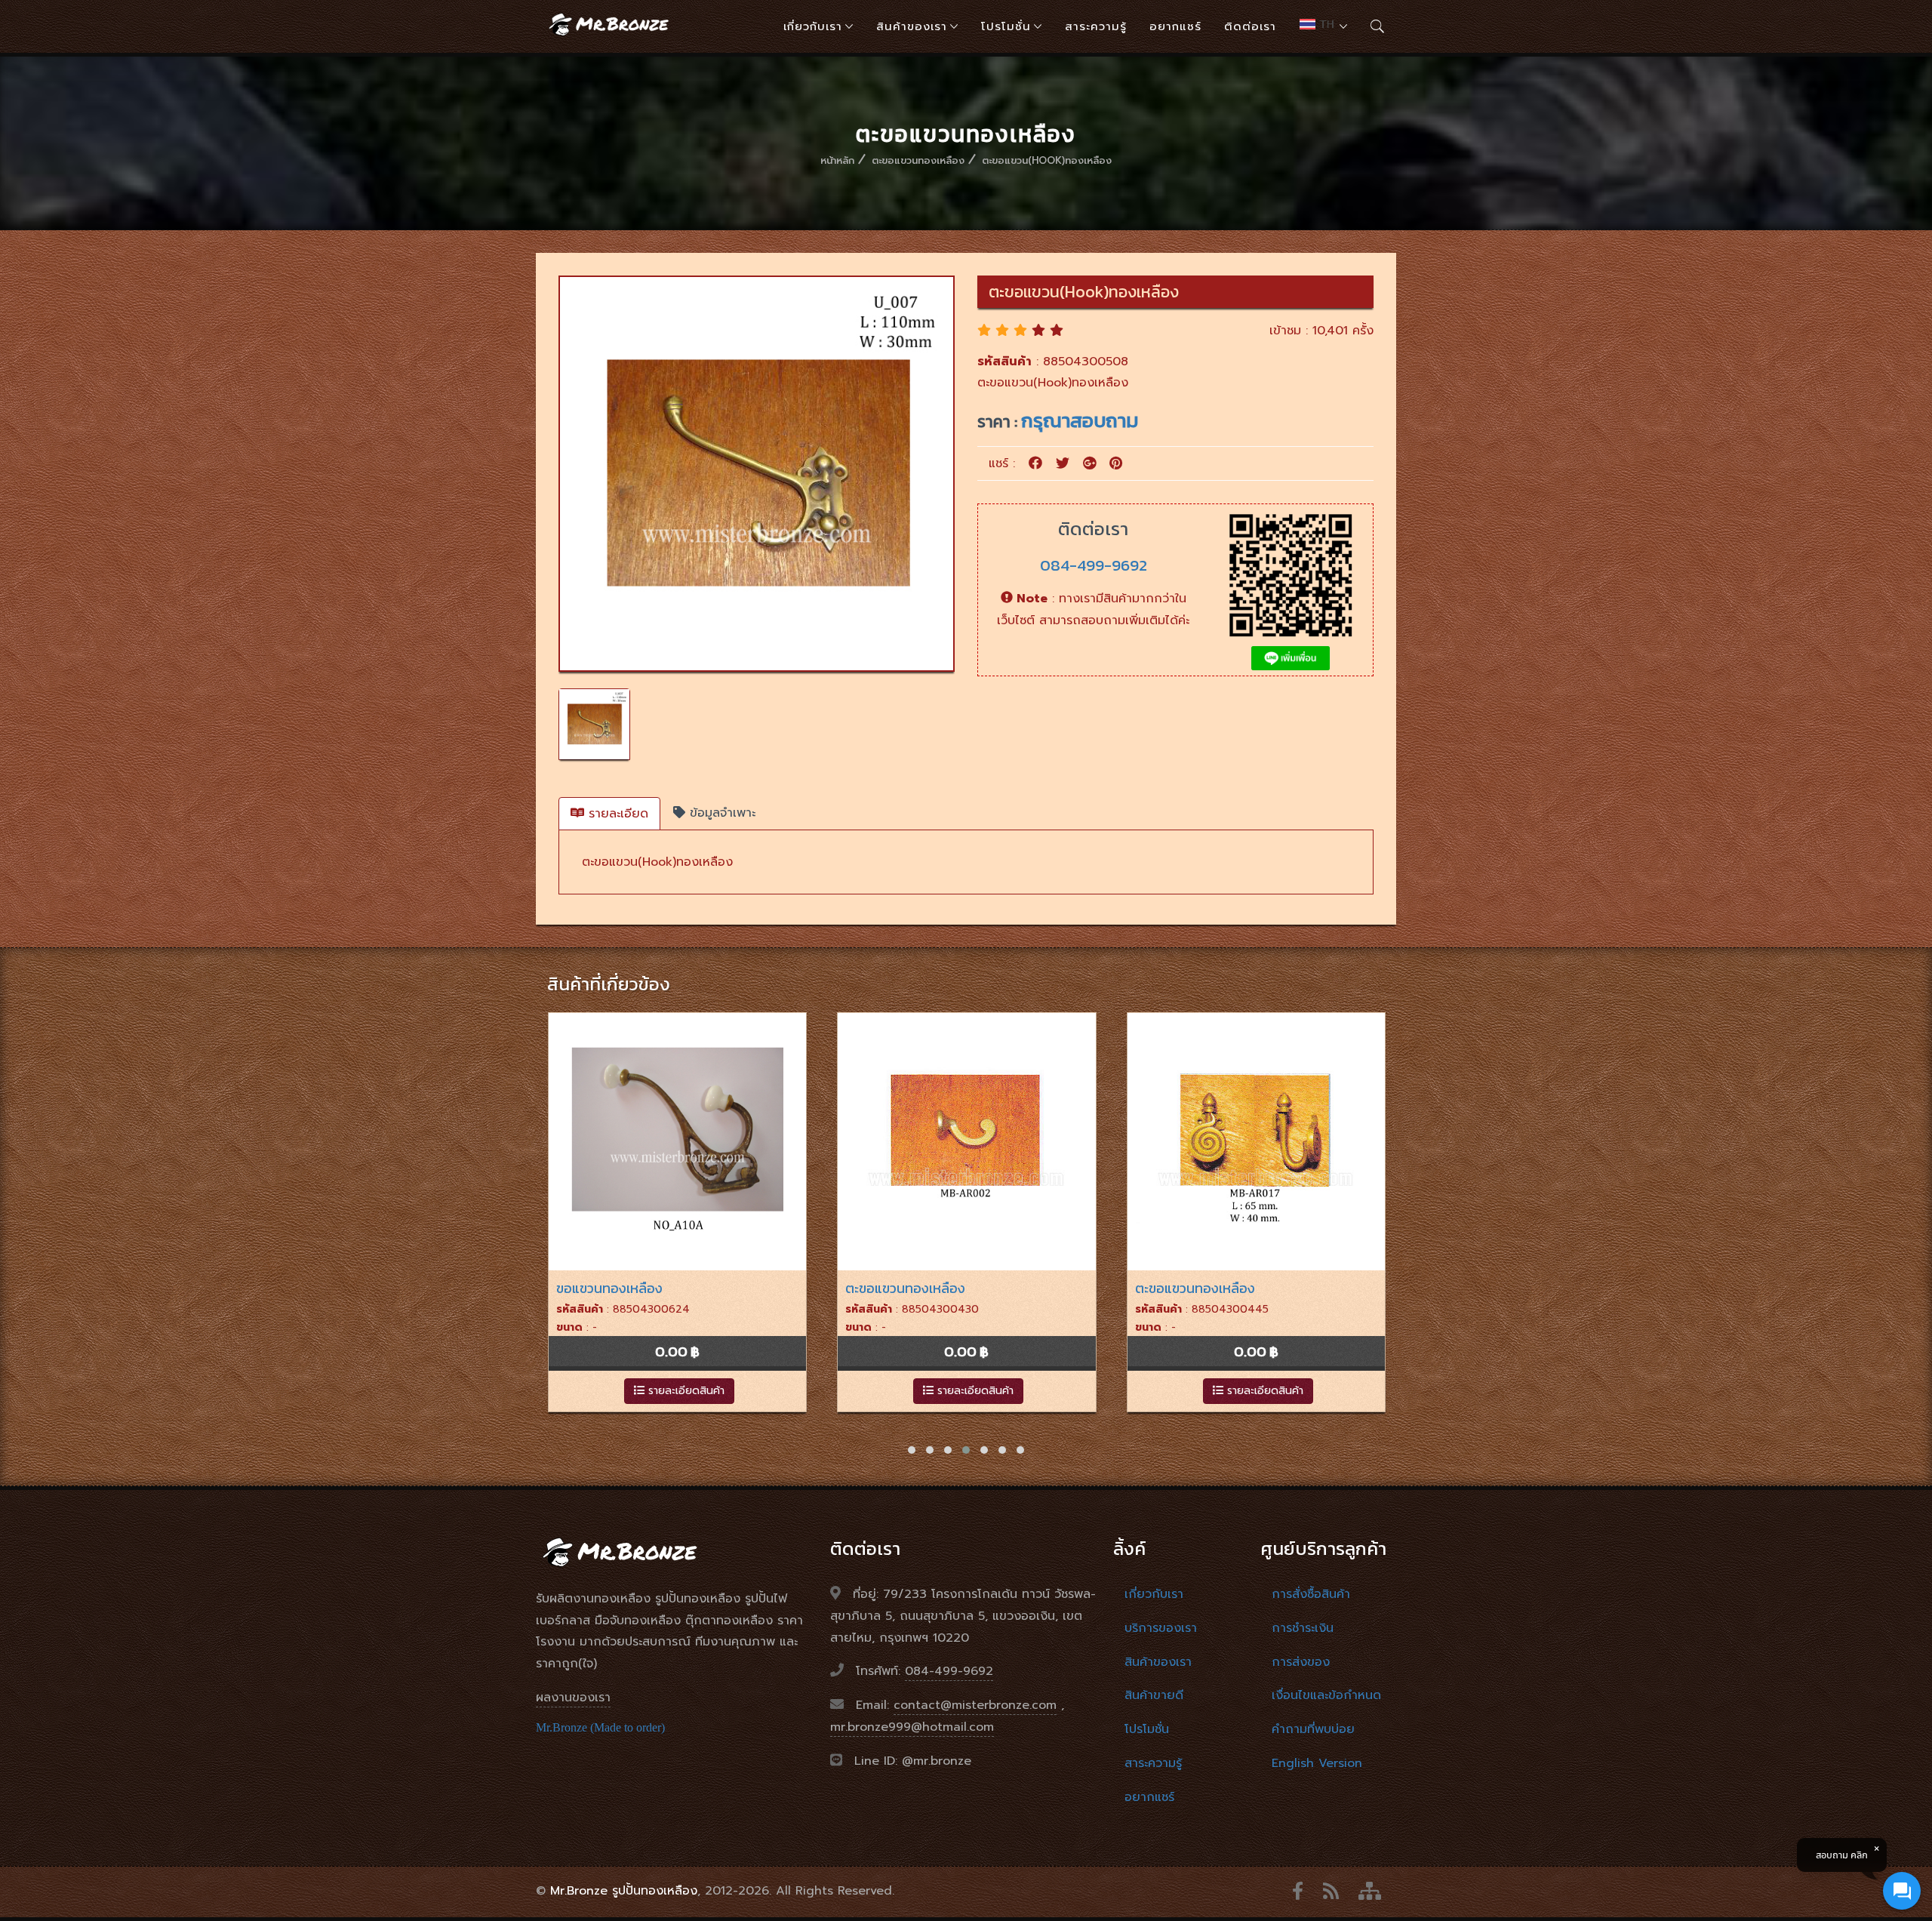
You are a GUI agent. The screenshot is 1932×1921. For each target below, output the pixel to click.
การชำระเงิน (1303, 1628)
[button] (912, 1450)
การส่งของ (1301, 1662)
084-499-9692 (1094, 565)
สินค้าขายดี (1154, 1695)
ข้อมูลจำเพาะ (720, 813)
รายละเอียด (616, 814)
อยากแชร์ (1175, 26)
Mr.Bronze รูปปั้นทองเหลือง (624, 1891)
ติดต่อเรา (1250, 26)
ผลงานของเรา (573, 1698)
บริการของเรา (1161, 1628)
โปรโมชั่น (1006, 26)
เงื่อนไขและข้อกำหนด (1326, 1695)
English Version (1317, 1763)
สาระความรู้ (1096, 26)
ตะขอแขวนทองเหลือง (918, 160)
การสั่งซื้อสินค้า (1311, 1594)
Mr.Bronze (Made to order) (600, 1727)
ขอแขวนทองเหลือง (609, 1288)
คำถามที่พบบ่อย (1313, 1729)
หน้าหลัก (837, 160)
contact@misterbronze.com (975, 1705)
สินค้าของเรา (912, 26)
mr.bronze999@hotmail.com (912, 1727)
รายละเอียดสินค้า (685, 1391)
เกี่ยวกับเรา (813, 26)
